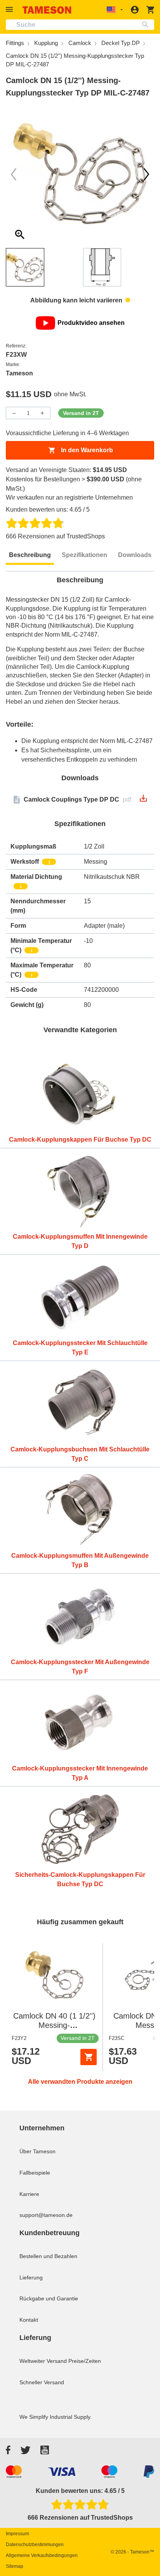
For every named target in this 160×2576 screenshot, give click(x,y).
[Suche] (147, 25)
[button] (10, 10)
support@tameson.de (46, 2215)
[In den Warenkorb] (89, 2057)
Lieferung (31, 2277)
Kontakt (29, 2320)
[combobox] (80, 25)
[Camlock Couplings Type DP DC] (143, 801)
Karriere (29, 2194)
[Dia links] (146, 174)
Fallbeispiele (35, 2173)
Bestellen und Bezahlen (48, 2256)
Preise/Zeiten (85, 2361)
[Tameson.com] (47, 10)
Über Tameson (37, 2151)
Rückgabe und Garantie (49, 2298)
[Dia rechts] (14, 174)
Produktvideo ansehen (91, 323)
